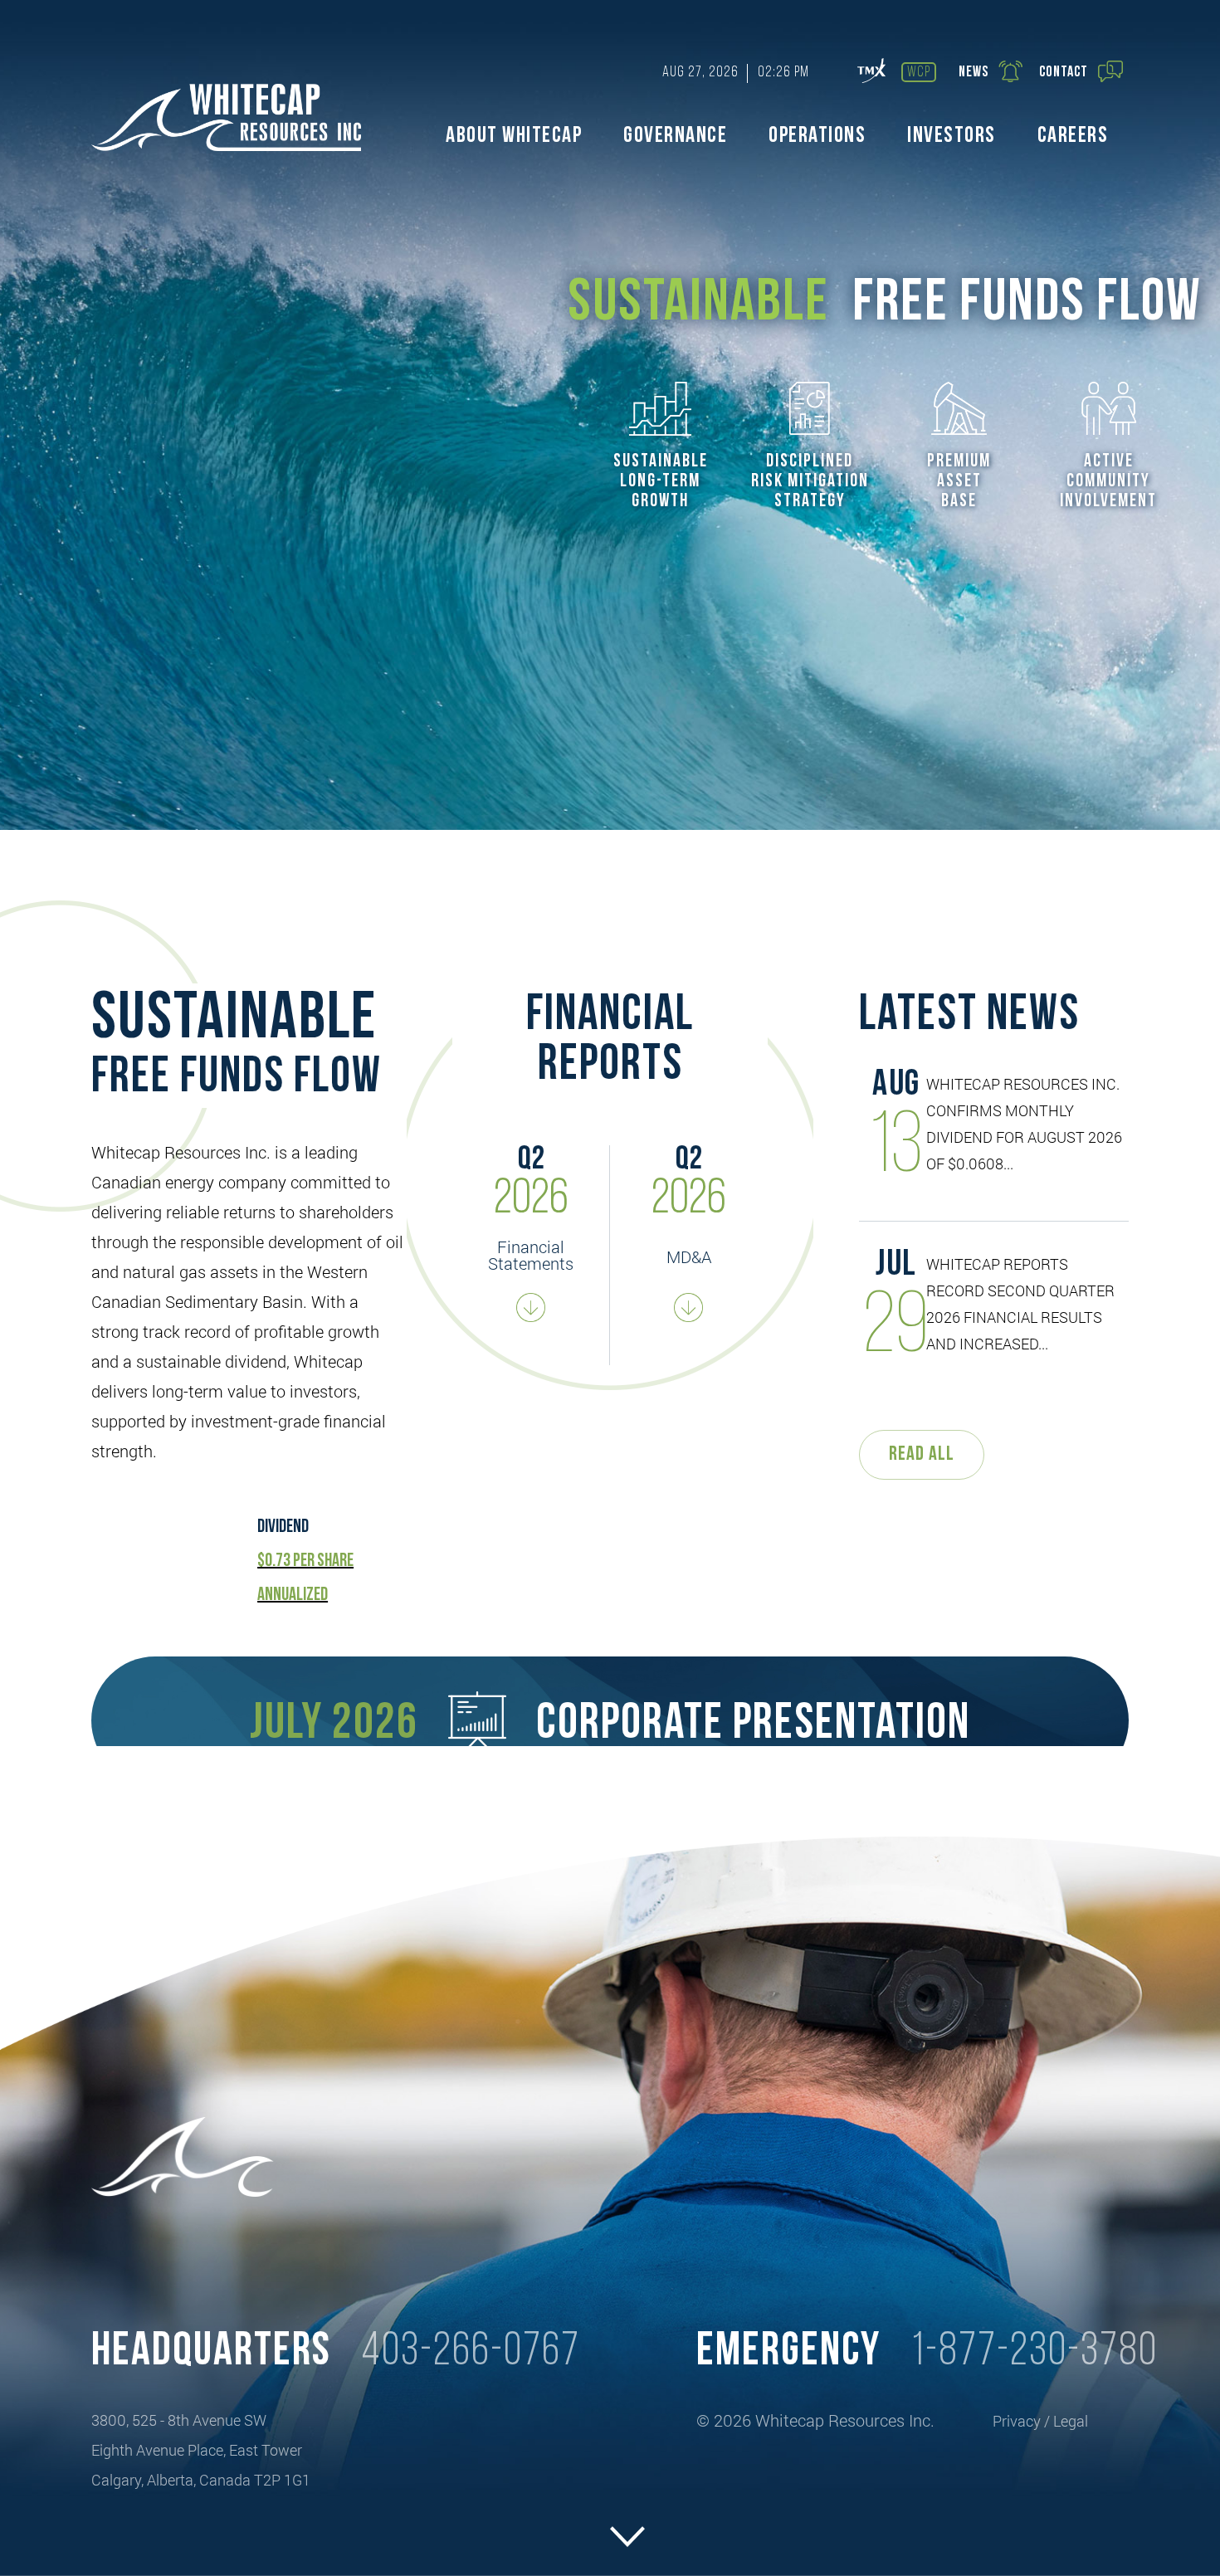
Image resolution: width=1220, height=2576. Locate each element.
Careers (1073, 137)
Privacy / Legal (1040, 2421)
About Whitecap (514, 137)
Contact (1064, 73)
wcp (919, 73)
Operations (817, 137)
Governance (675, 137)
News (974, 73)
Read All (922, 1455)
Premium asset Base (959, 482)
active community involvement (1108, 482)
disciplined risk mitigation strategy (810, 482)
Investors (952, 137)
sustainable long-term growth (661, 482)
